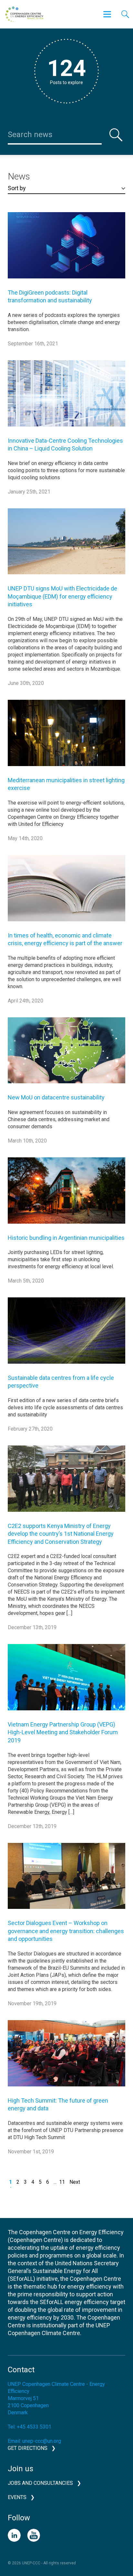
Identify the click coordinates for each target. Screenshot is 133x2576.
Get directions (28, 2448)
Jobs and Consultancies (40, 2483)
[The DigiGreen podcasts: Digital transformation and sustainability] (66, 250)
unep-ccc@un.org (42, 2441)
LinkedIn (14, 2535)
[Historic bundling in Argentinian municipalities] (66, 1195)
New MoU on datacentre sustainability (56, 1097)
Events (17, 2497)
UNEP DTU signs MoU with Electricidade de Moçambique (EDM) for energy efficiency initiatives (62, 596)
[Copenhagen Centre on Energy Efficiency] (24, 14)
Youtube (34, 2535)
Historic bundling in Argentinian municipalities (66, 1238)
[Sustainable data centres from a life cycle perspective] (66, 1335)
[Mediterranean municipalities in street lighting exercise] (66, 738)
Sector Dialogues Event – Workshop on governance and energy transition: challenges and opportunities (66, 1931)
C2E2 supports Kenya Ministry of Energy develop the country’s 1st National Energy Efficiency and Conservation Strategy (61, 1534)
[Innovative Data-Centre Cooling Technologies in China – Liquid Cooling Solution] (66, 398)
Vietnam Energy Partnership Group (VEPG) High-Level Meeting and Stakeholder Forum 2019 (63, 1732)
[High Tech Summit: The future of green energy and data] (66, 2058)
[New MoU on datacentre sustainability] (66, 1055)
